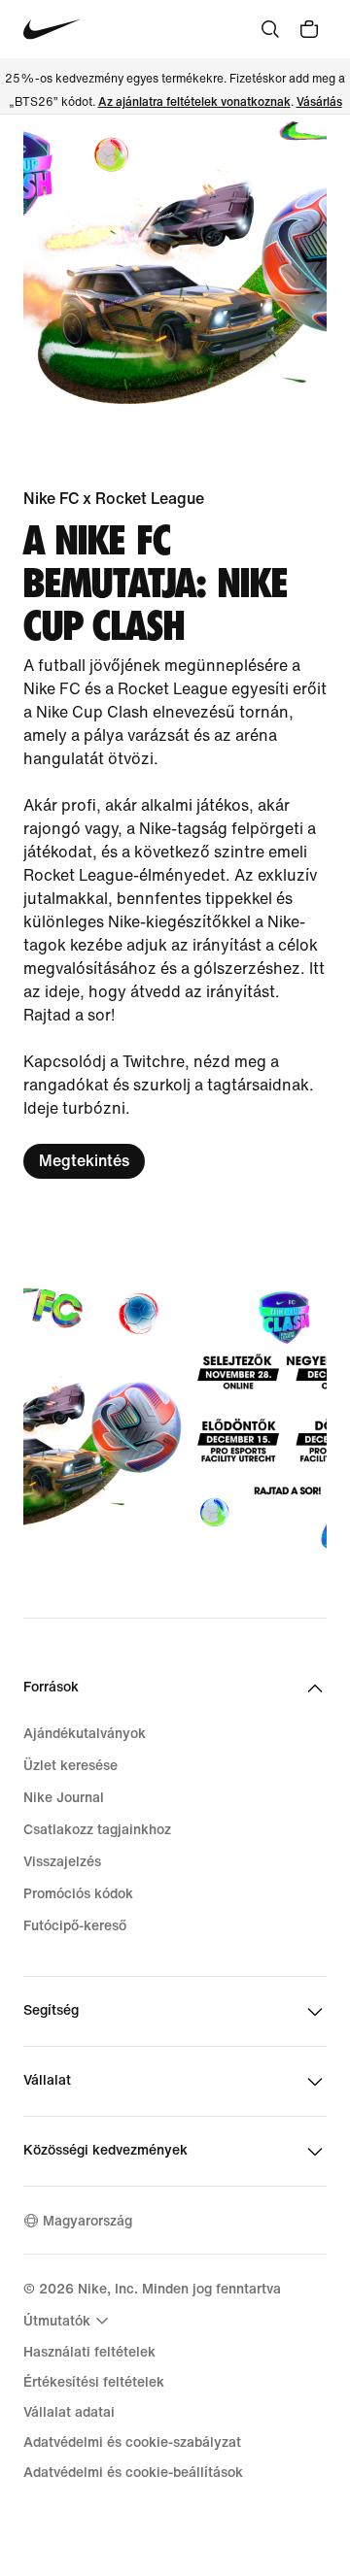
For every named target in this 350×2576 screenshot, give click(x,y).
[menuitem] (69, 2321)
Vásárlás (319, 102)
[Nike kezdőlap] (52, 30)
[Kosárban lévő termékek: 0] (309, 29)
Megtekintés (84, 1161)
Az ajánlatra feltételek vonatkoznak (194, 102)
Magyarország (87, 2221)
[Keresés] (270, 29)
